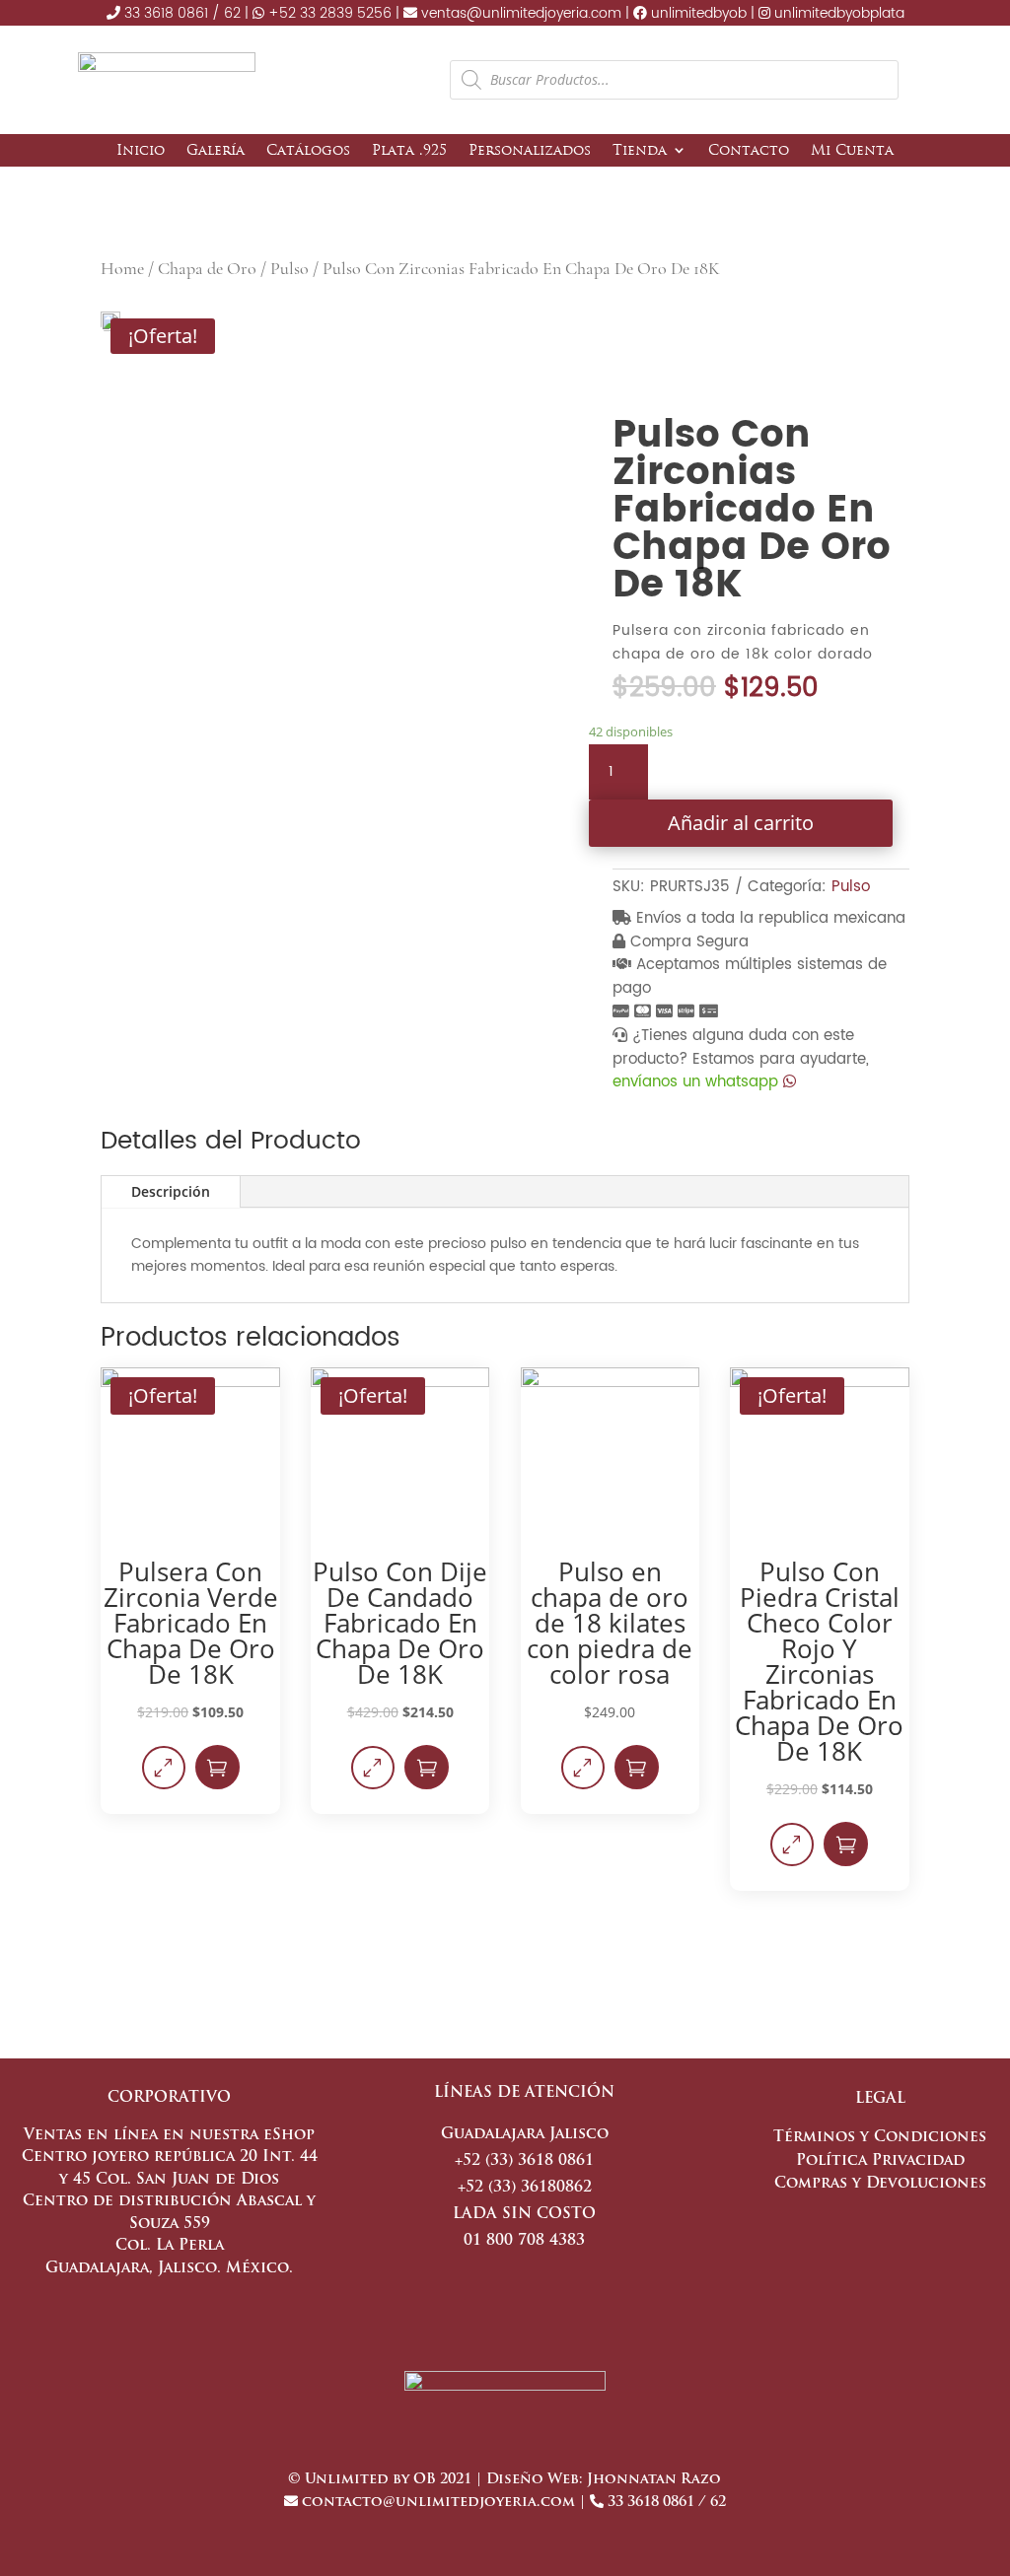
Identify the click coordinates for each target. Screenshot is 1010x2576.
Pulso (289, 268)
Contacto (749, 150)
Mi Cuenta (852, 150)
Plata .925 (409, 150)
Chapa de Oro (207, 268)
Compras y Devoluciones (880, 2184)
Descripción (171, 1191)
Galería (216, 150)
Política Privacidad (880, 2161)
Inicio (141, 150)
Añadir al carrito (741, 823)
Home (122, 268)
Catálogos (308, 150)
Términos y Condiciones (880, 2138)
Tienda (640, 150)
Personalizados (530, 150)
